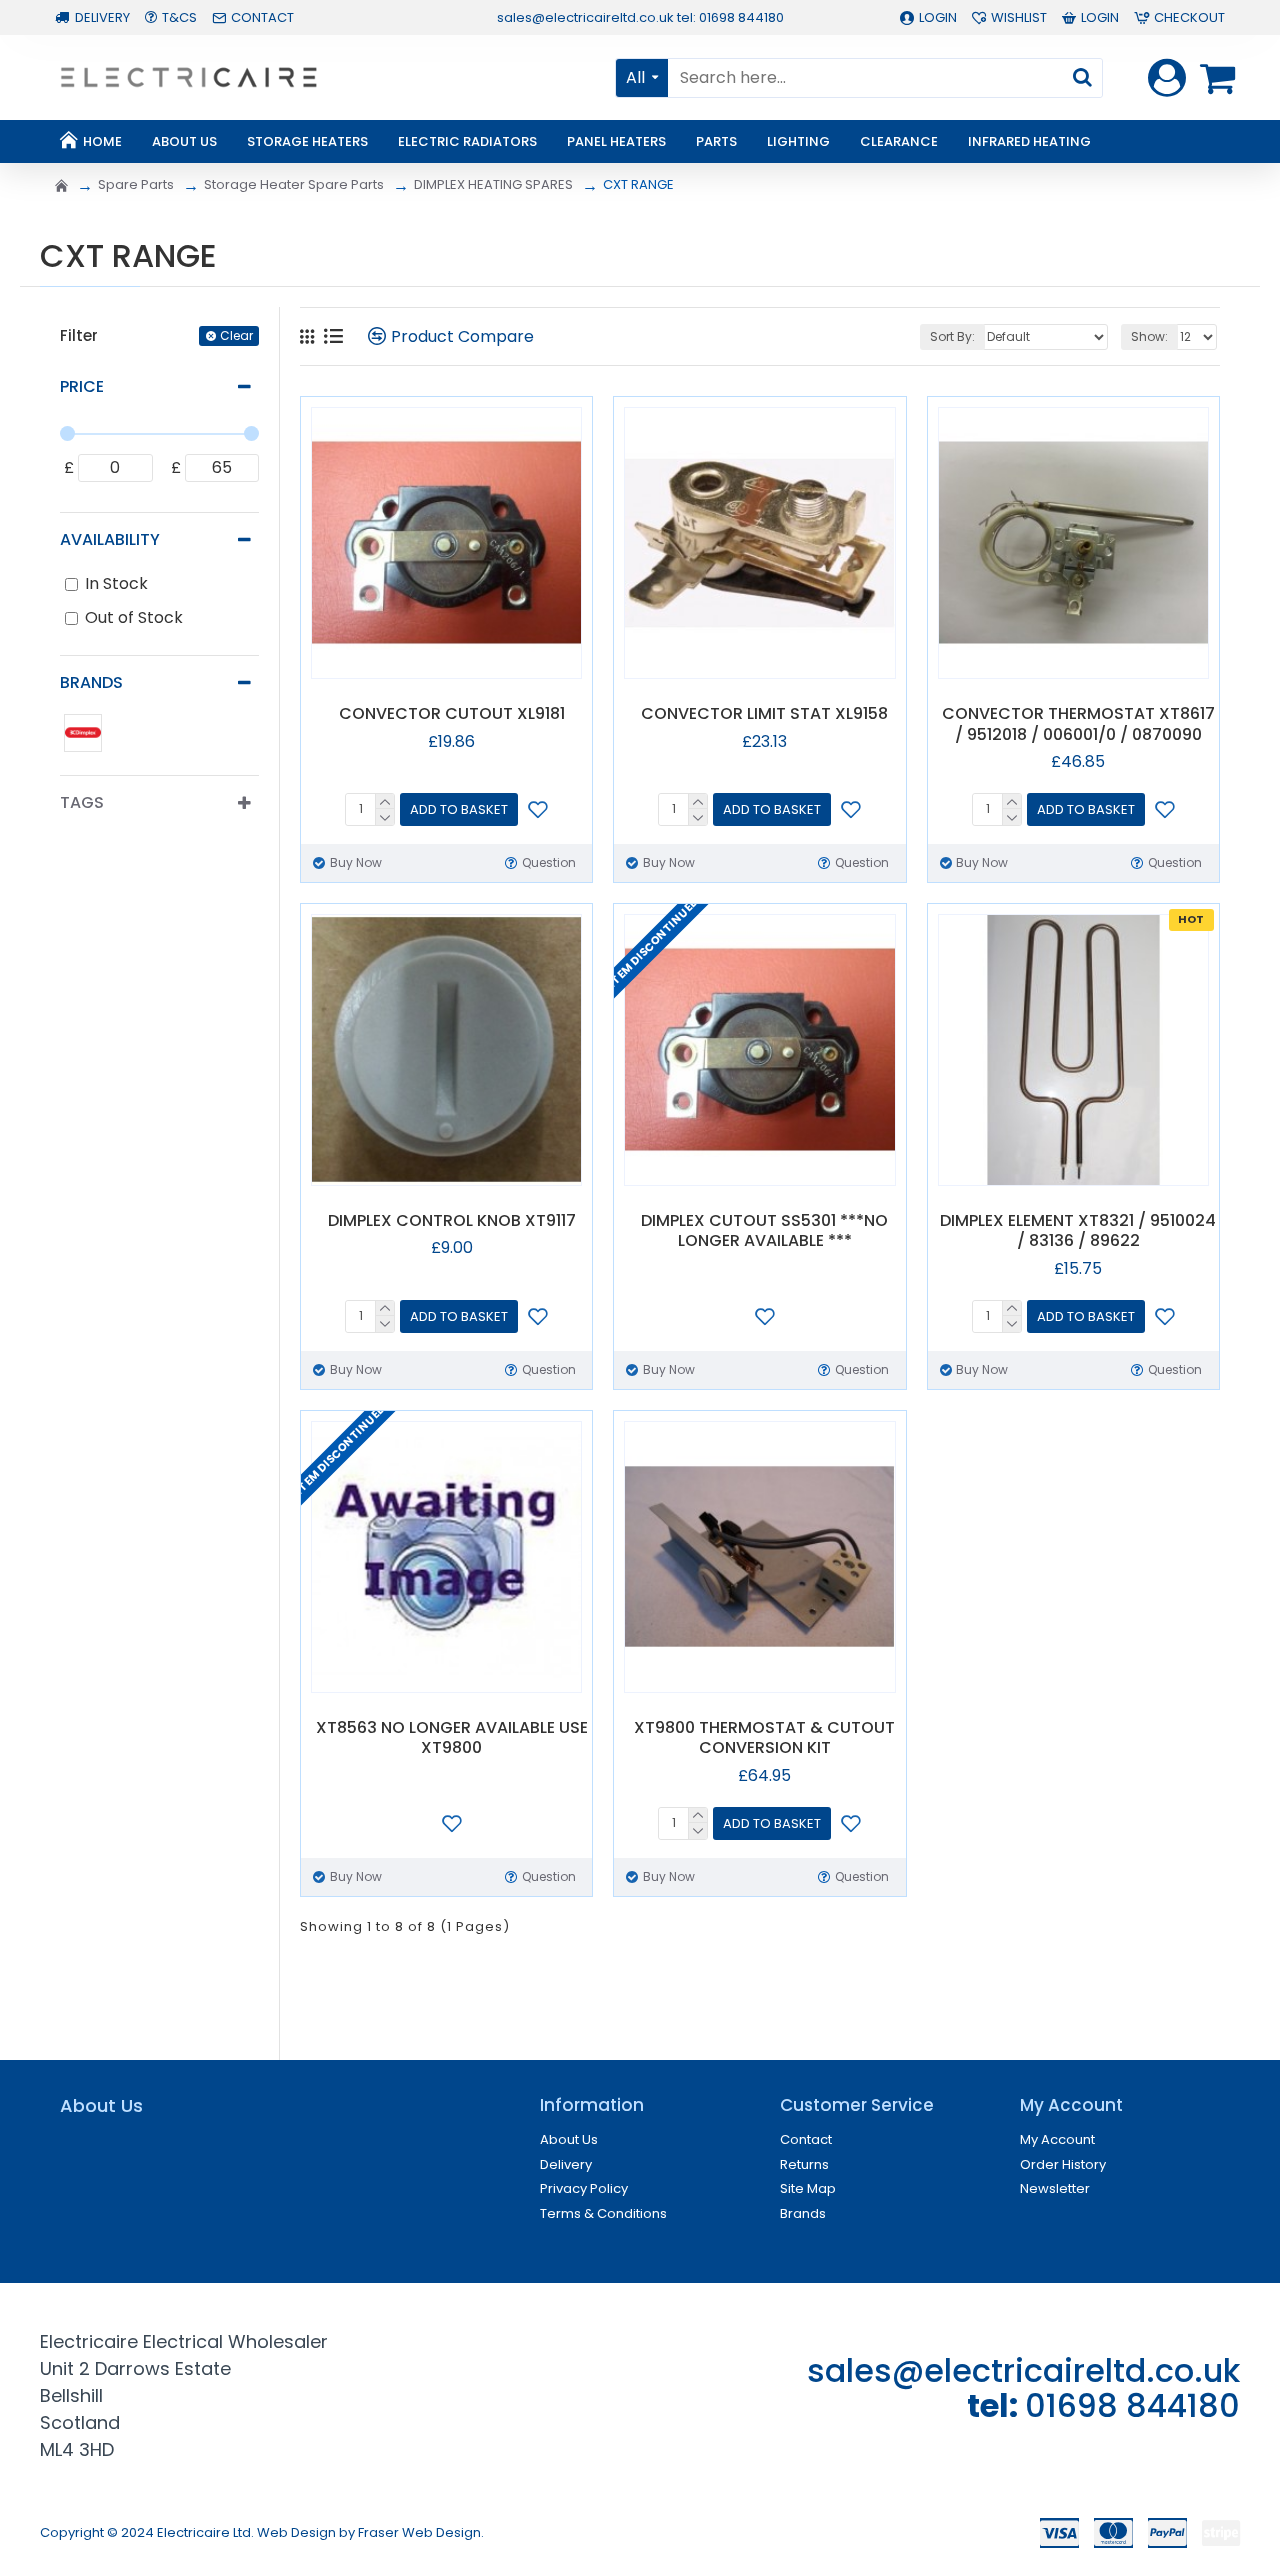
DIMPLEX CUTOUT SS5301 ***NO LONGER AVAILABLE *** (764, 1232)
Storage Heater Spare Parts (294, 184)
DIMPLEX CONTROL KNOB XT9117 (452, 1221)
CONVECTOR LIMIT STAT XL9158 (764, 714)
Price (82, 386)
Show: (1149, 336)
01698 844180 (1132, 2405)
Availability (110, 539)
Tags (82, 802)
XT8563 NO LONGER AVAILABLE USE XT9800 (452, 1739)
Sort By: (952, 336)
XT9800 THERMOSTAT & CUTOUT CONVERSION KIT (764, 1739)
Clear (236, 335)
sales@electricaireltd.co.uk (1023, 2370)
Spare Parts (136, 184)
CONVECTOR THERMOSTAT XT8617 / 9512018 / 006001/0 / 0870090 (1078, 725)
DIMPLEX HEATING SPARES (493, 184)
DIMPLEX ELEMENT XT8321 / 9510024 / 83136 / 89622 (1078, 1232)
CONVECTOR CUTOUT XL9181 (452, 714)
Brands (91, 682)
